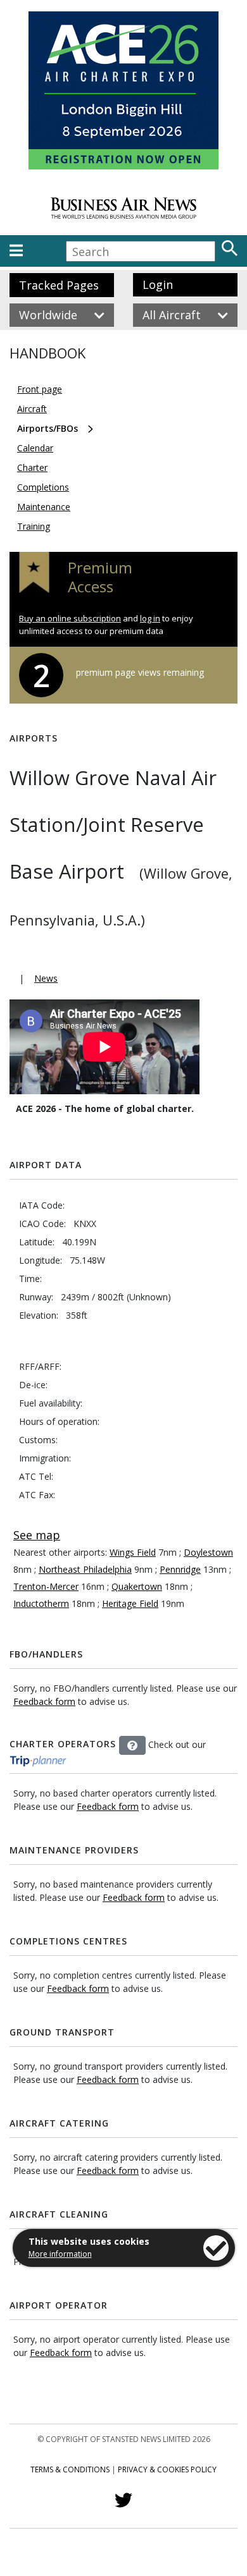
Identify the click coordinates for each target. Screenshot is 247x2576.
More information (60, 2254)
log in (150, 618)
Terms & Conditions (70, 2469)
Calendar (35, 448)
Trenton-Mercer (46, 1586)
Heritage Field (130, 1603)
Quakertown (137, 1586)
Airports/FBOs (47, 428)
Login (158, 284)
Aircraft (32, 409)
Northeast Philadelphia (85, 1569)
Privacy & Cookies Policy (167, 2469)
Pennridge (180, 1569)
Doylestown (208, 1552)
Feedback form (44, 1701)
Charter (32, 467)
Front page (40, 389)
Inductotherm (41, 1603)
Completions (43, 487)
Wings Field (133, 1552)
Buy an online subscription (70, 618)
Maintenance (44, 507)
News (46, 978)
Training (34, 526)
